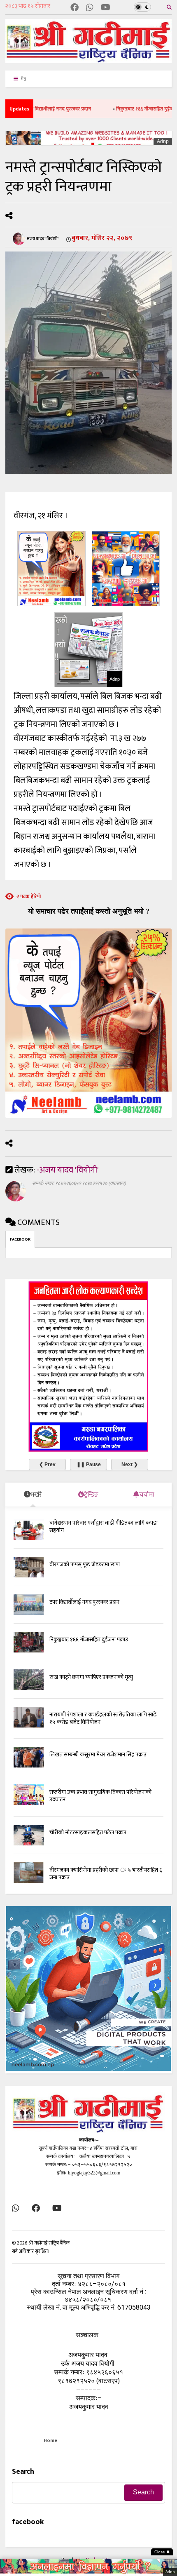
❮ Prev (47, 1464)
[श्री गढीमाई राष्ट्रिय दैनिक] (88, 60)
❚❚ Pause (89, 1464)
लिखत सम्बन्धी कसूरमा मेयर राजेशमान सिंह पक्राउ (98, 1755)
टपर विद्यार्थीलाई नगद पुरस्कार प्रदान (84, 1602)
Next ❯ (130, 1464)
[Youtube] (106, 8)
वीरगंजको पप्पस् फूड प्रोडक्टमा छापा (85, 1564)
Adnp (163, 141)
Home (50, 2440)
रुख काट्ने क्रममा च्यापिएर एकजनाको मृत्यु (91, 1677)
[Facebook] (75, 8)
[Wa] (90, 8)
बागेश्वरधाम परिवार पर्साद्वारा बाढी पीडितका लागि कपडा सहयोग (104, 1527)
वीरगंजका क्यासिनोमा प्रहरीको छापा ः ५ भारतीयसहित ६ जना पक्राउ (106, 1874)
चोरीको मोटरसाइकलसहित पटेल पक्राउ (88, 1832)
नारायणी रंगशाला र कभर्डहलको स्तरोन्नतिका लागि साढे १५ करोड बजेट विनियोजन (103, 1718)
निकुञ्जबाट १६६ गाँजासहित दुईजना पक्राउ (123, 109)
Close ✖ (162, 2552)
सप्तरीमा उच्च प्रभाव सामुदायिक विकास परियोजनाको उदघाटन (100, 1796)
